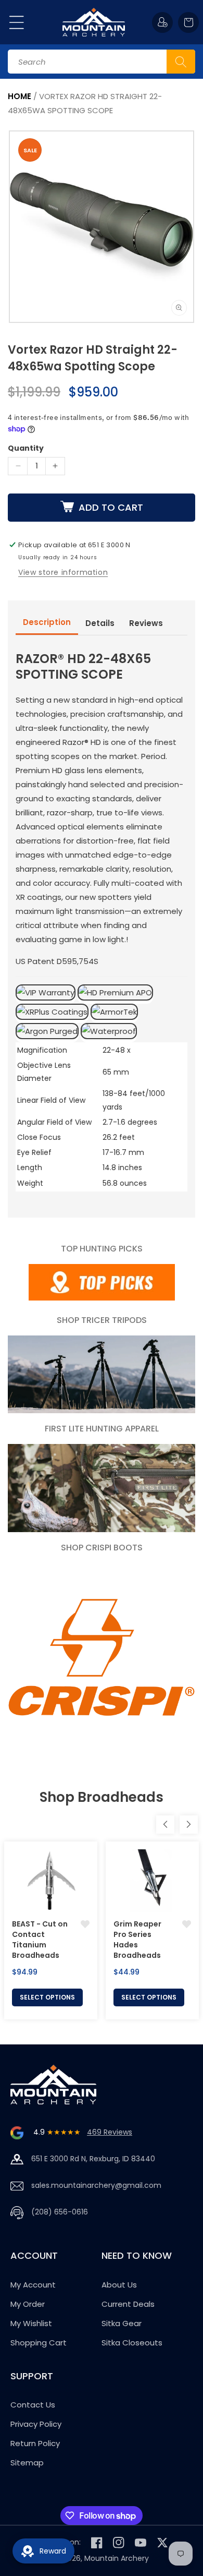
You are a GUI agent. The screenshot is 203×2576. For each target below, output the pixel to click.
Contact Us (33, 2405)
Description (47, 622)
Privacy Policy (36, 2424)
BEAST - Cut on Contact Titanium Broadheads (40, 1940)
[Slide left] (165, 1825)
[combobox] (102, 62)
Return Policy (35, 2443)
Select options (47, 1997)
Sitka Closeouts (132, 2343)
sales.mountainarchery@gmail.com (96, 2185)
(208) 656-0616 (60, 2212)
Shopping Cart (39, 2343)
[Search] (181, 62)
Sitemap (27, 2463)
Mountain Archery (117, 2558)
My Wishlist (31, 2323)
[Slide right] (189, 1825)
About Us (119, 2285)
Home (20, 96)
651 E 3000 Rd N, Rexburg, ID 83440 (93, 2159)
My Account (33, 2285)
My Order (28, 2304)
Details (100, 623)
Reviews (146, 623)
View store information (63, 572)
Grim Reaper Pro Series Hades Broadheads (137, 1940)
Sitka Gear (122, 2323)
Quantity (26, 448)
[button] (17, 22)
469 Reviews (110, 2132)
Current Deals (128, 2304)
